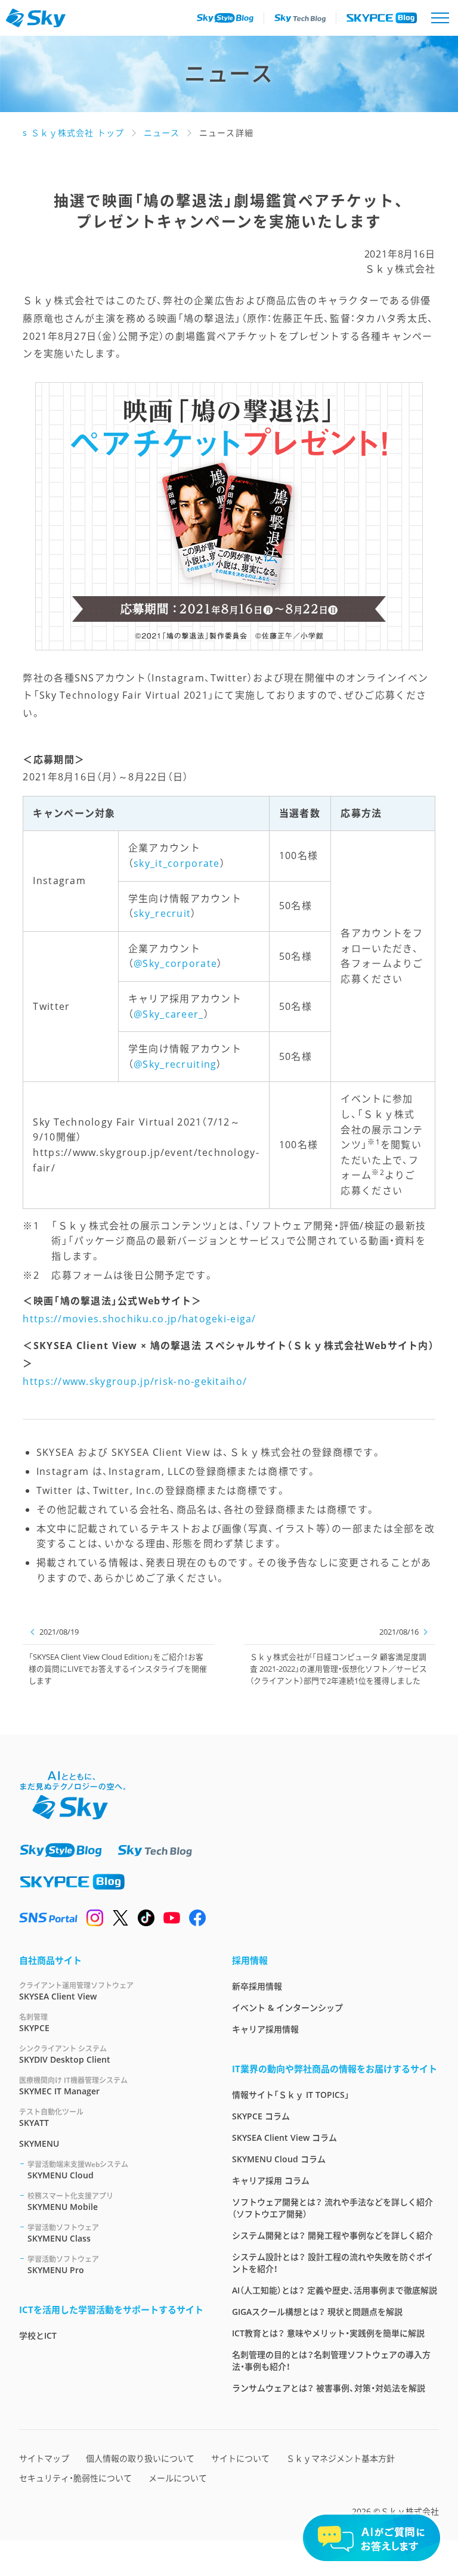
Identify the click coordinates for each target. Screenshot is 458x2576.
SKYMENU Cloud (78, 2170)
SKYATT (51, 2118)
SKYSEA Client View (76, 1991)
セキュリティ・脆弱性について (75, 2478)
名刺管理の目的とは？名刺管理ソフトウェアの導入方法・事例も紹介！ (331, 2360)
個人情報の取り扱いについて (140, 2458)
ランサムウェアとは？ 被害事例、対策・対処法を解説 (329, 2388)
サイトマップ (44, 2458)
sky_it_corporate (177, 863)
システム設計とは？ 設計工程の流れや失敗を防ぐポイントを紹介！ (332, 2263)
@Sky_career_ (168, 1014)
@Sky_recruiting (175, 1064)
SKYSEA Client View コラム (284, 2138)
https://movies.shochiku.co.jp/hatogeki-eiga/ (139, 1319)
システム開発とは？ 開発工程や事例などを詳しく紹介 (332, 2235)
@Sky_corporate (175, 963)
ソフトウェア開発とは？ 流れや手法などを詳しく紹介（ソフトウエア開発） (332, 2208)
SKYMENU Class (63, 2233)
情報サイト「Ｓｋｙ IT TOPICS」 (291, 2095)
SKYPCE (34, 2023)
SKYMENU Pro (63, 2265)
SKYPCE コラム (261, 2116)
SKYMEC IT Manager (73, 2086)
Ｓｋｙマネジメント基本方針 (341, 2458)
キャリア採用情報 (265, 2029)
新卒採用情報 (257, 1986)
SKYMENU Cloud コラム (279, 2159)
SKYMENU (39, 2143)
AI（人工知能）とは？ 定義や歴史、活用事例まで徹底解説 (335, 2290)
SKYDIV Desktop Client (65, 2054)
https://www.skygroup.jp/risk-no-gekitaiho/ (135, 1381)
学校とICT (38, 2335)
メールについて (178, 2478)
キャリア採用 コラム (271, 2180)
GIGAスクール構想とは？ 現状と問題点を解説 (317, 2312)
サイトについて (240, 2458)
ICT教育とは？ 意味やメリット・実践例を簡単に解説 (328, 2333)
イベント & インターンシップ (287, 2008)
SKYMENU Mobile (70, 2202)
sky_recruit (162, 913)
